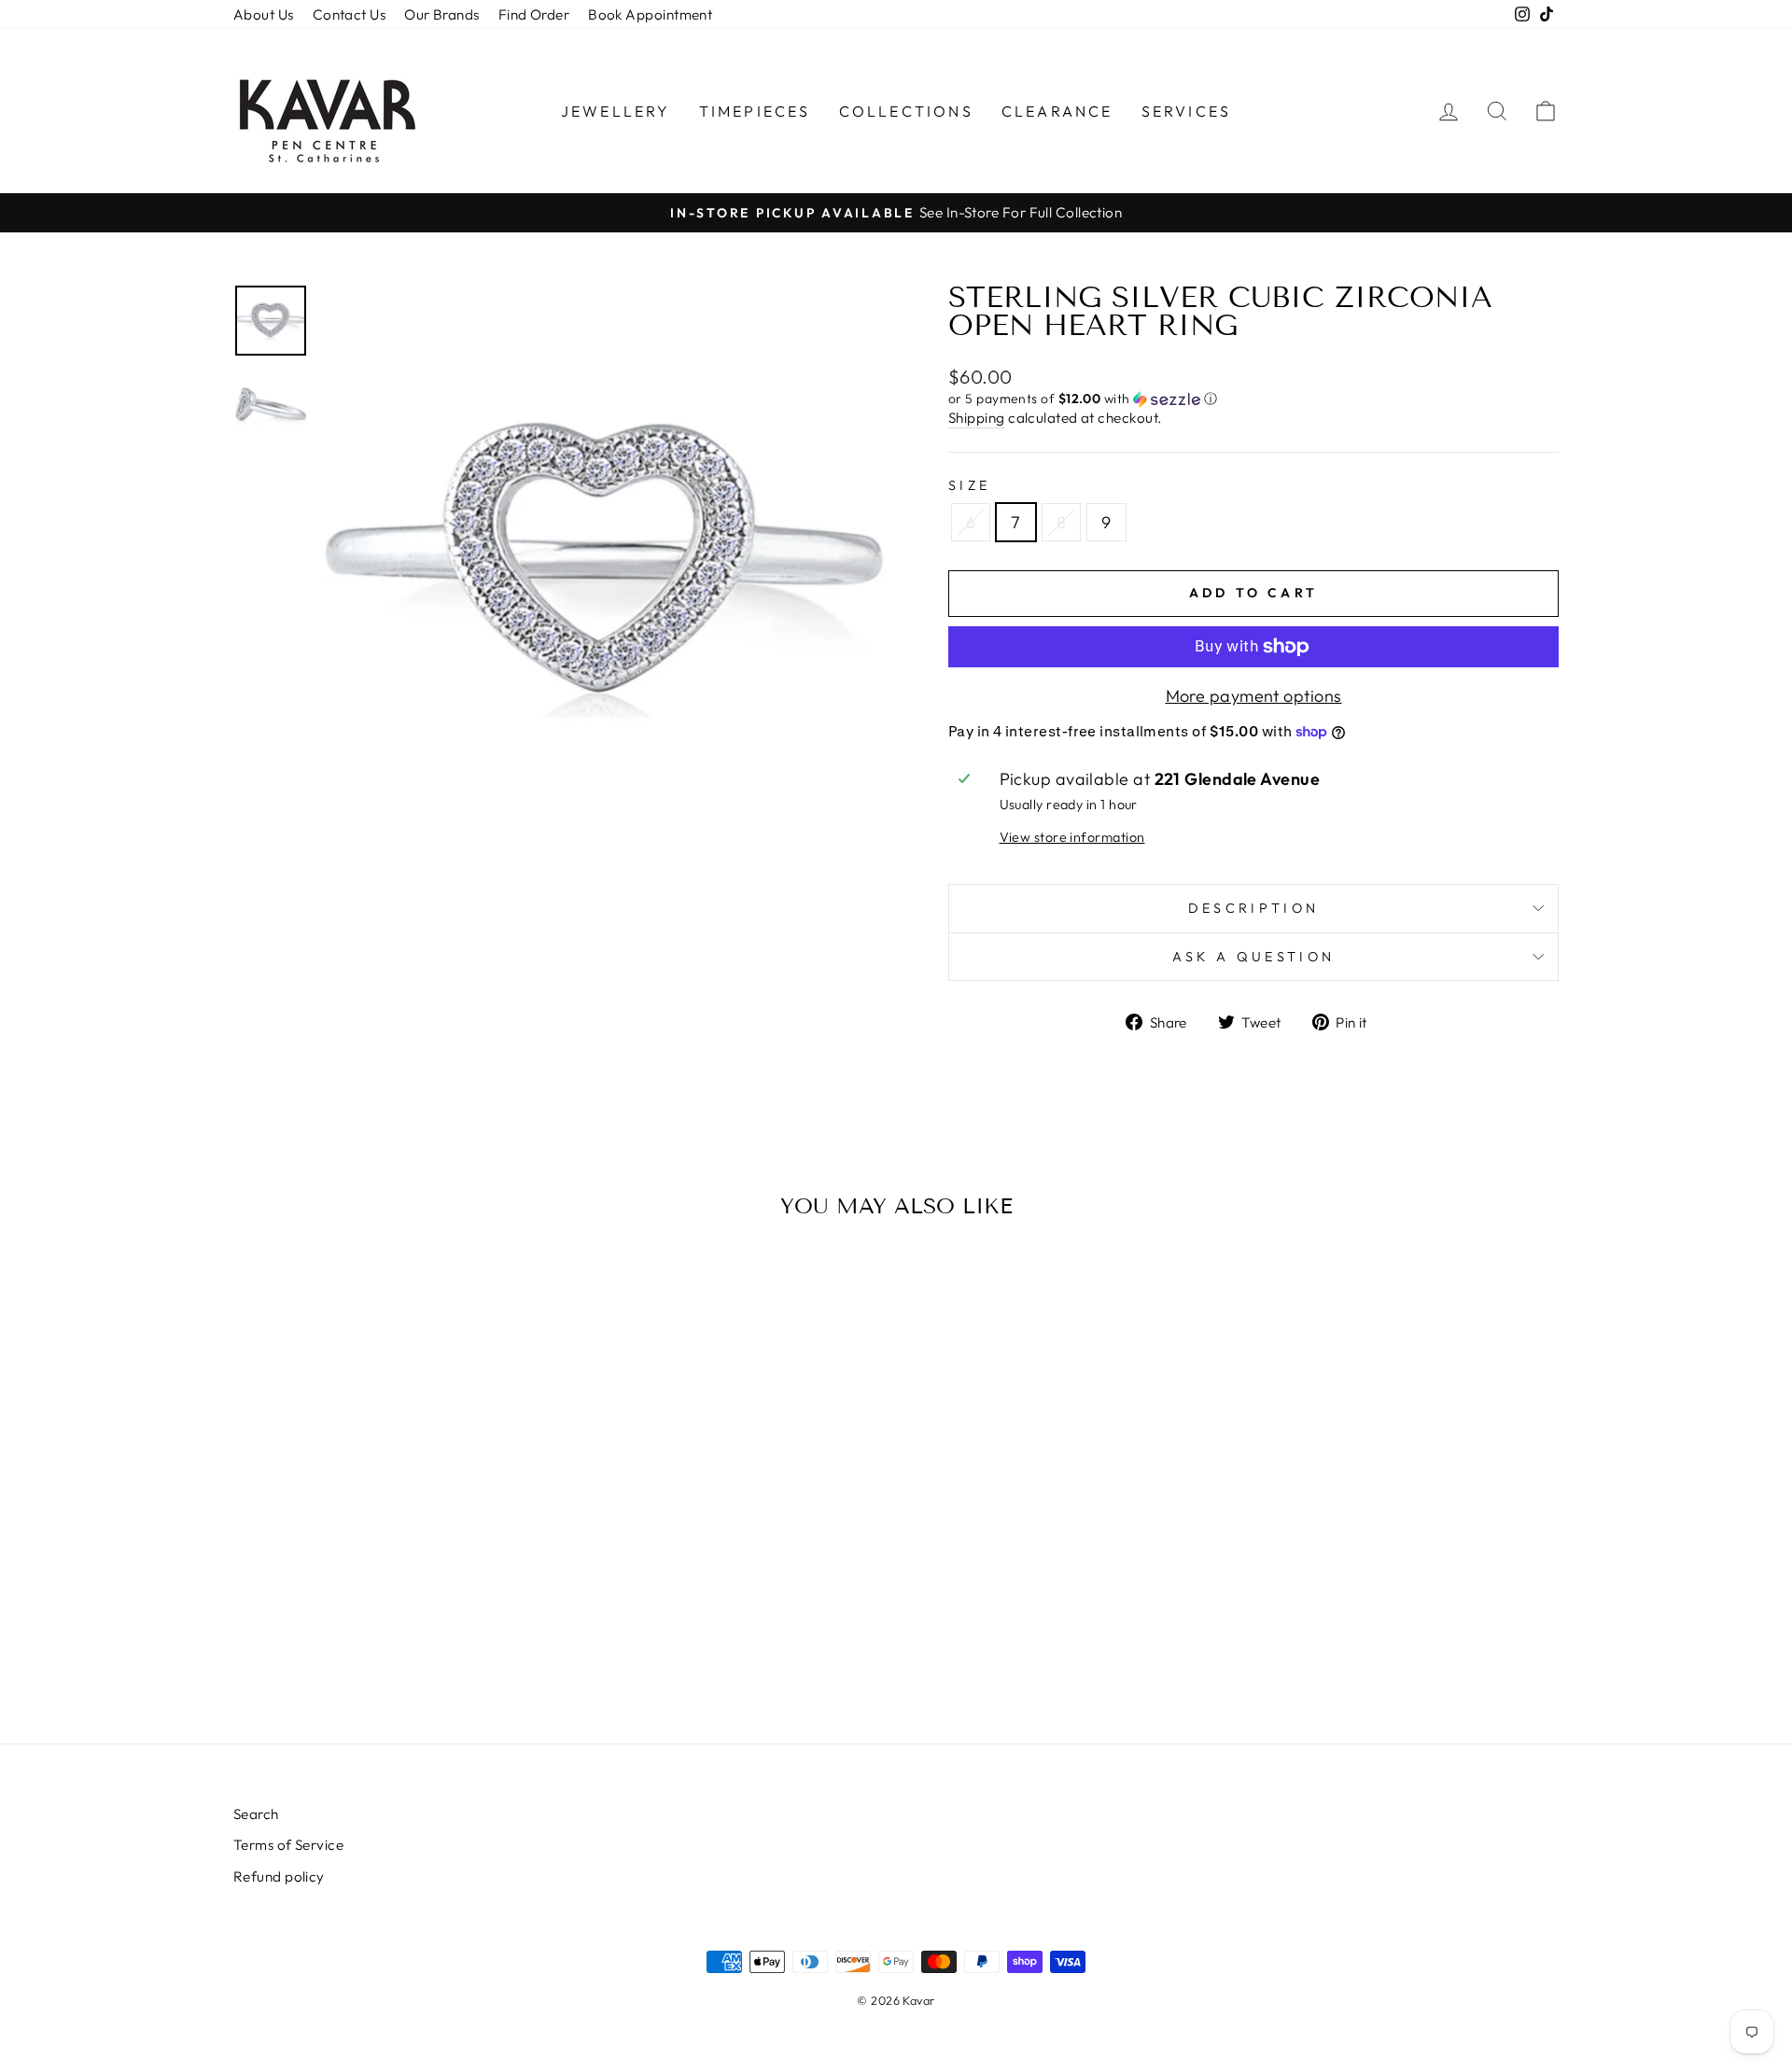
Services (1187, 111)
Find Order (534, 14)
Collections (906, 111)
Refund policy (279, 1876)
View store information (1072, 837)
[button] (1253, 399)
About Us (264, 14)
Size (969, 485)
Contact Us (350, 14)
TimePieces (755, 111)
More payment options (1254, 696)
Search (256, 1814)
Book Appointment (650, 14)
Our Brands (442, 14)
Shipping (977, 418)
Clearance (1057, 111)
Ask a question (1253, 957)
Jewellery (616, 111)
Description (1254, 908)
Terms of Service (288, 1845)
